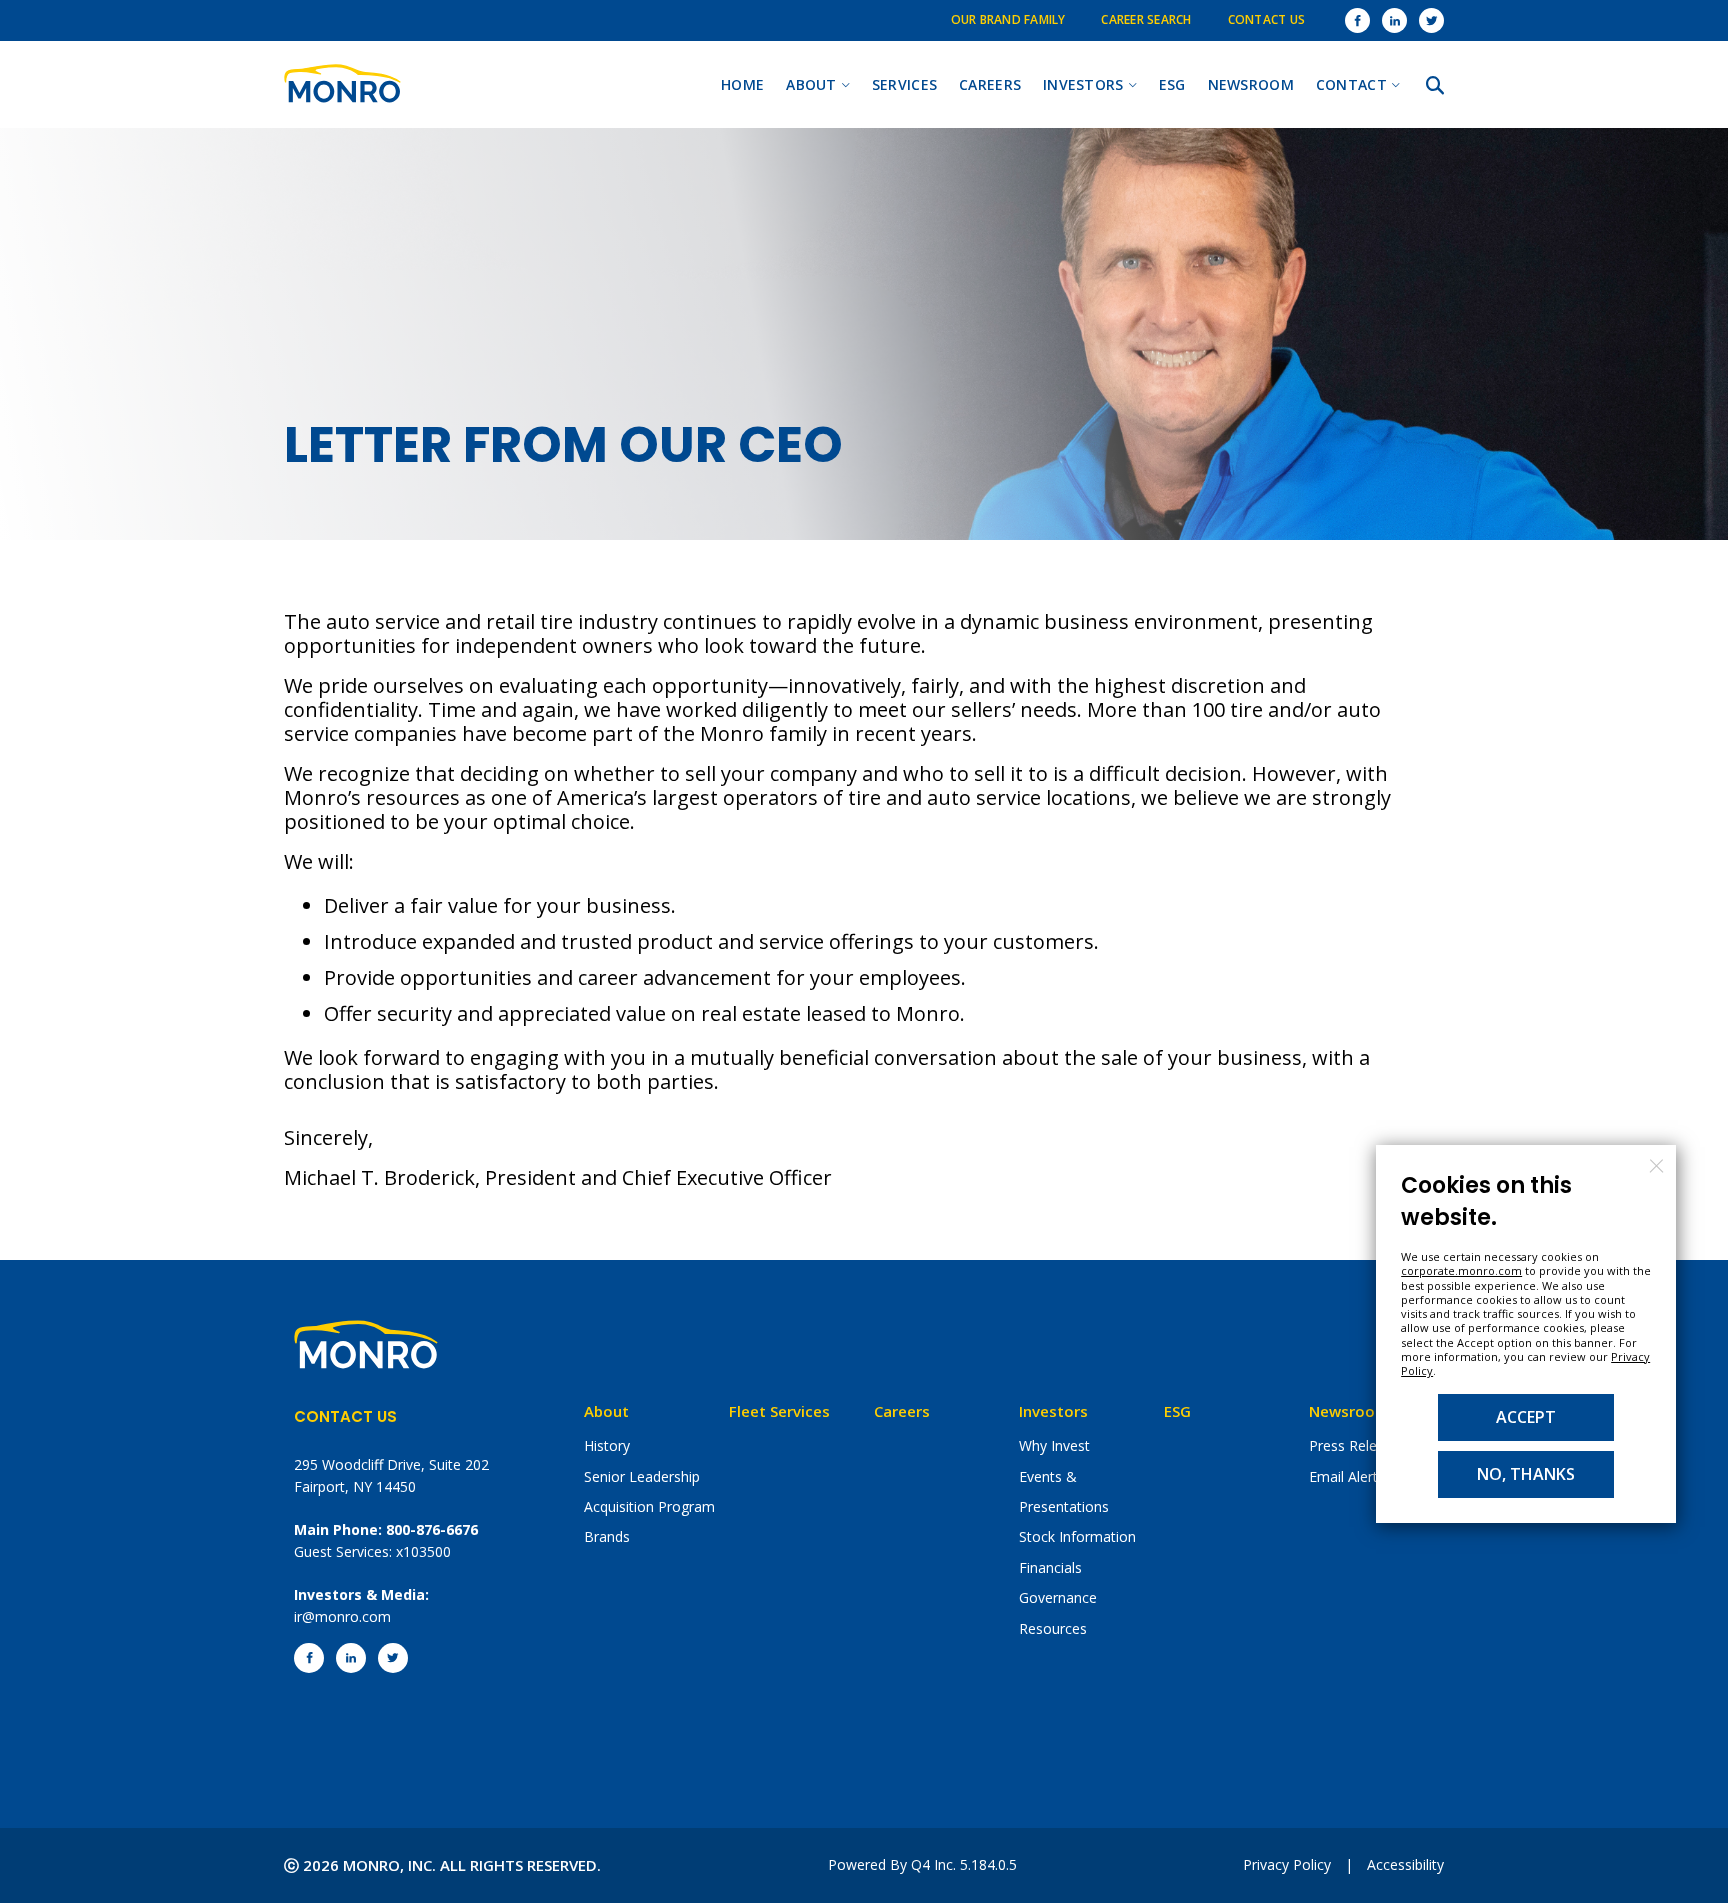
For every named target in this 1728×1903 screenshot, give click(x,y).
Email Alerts (1347, 1476)
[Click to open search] (1435, 86)
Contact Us (1266, 20)
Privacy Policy (1287, 1864)
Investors (1053, 1411)
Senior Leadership (642, 1476)
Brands (607, 1536)
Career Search (1146, 20)
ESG (1177, 1411)
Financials (1050, 1567)
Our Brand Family (1008, 20)
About (606, 1411)
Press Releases (1358, 1445)
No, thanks (1526, 1474)
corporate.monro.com (1461, 1270)
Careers (902, 1411)
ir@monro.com (342, 1616)
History (607, 1445)
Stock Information (1077, 1536)
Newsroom (1349, 1411)
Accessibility (1405, 1864)
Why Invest (1054, 1445)
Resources (1053, 1628)
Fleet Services (779, 1411)
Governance (1058, 1597)
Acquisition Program (649, 1506)
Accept (1526, 1417)
